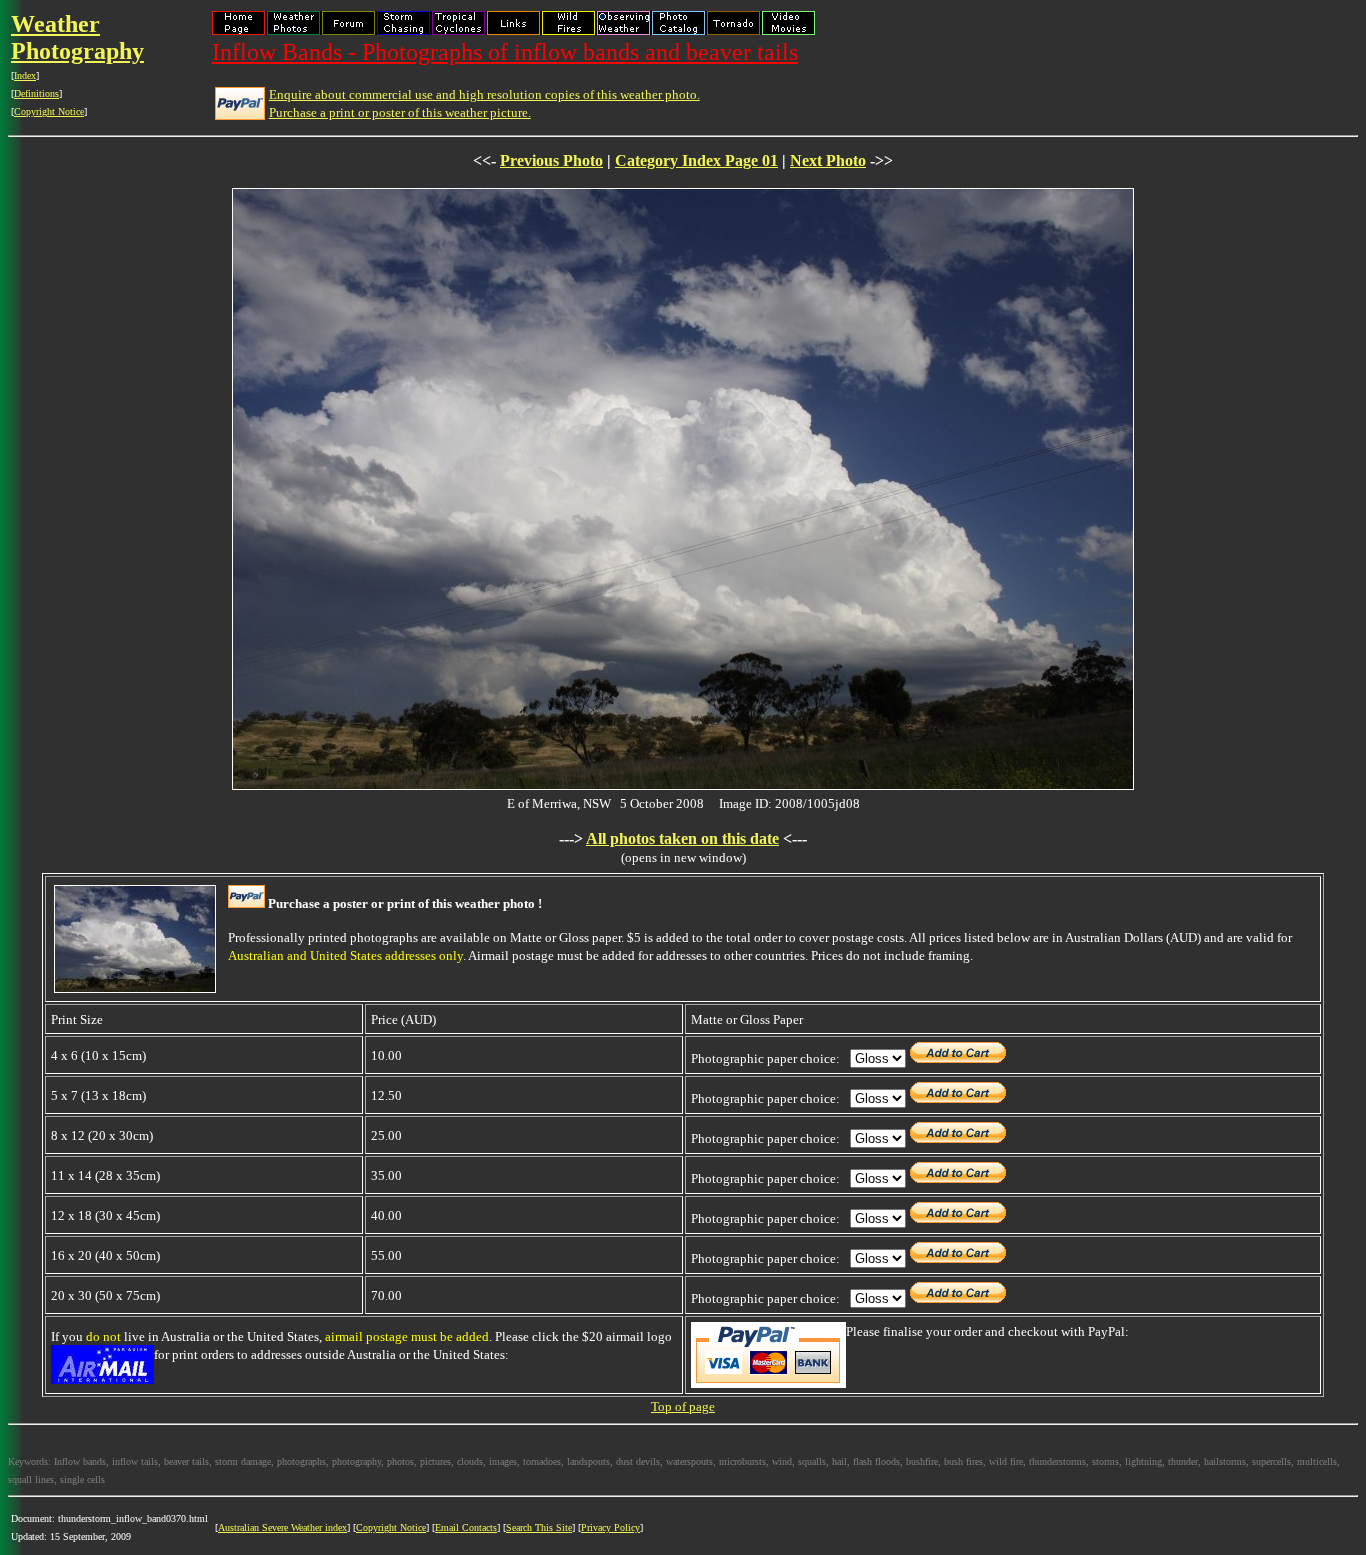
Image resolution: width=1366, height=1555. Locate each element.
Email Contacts (466, 1527)
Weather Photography (77, 37)
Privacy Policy (610, 1527)
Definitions (36, 93)
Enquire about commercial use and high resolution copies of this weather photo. (484, 94)
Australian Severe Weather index (282, 1527)
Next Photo (828, 160)
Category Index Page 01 (696, 160)
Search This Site (539, 1527)
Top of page (683, 1406)
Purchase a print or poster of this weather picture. (400, 112)
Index (25, 75)
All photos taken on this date (682, 838)
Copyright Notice (49, 111)
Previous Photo (551, 160)
